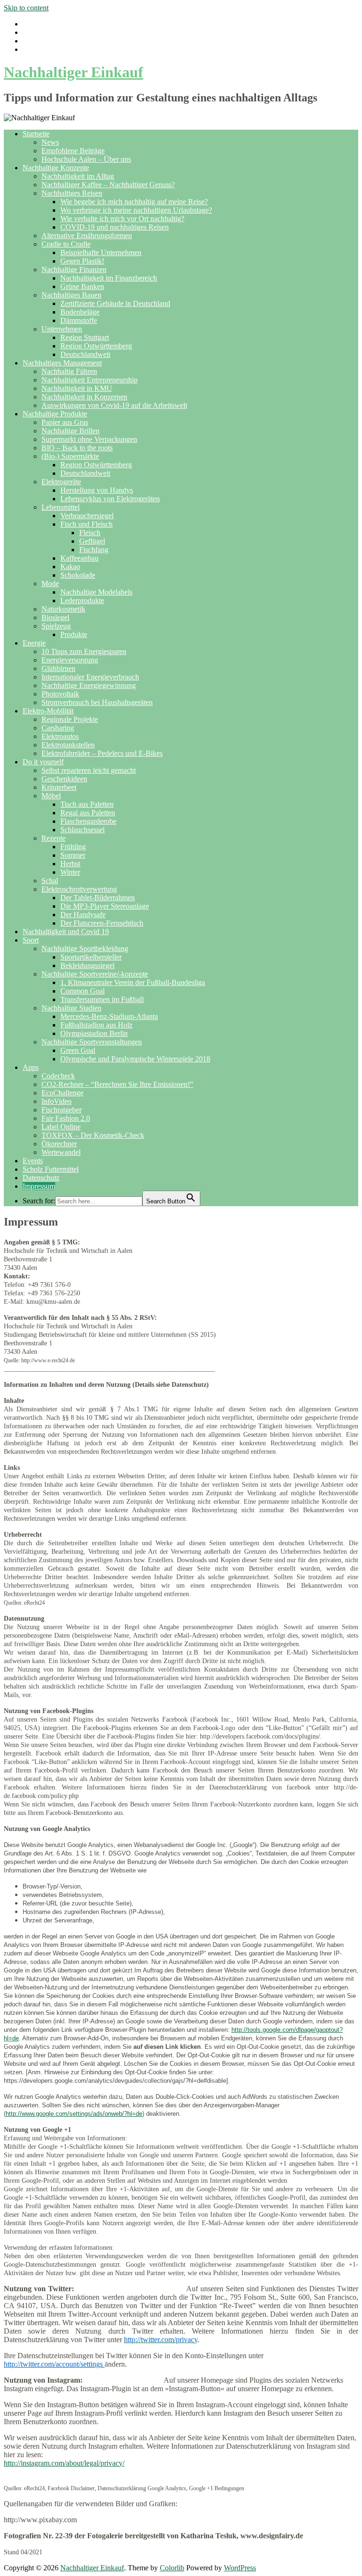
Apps (31, 1067)
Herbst (70, 864)
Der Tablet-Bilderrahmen (98, 898)
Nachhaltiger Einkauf (74, 72)
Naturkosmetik (63, 609)
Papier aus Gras (65, 422)
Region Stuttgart (85, 337)
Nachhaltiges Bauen (71, 295)
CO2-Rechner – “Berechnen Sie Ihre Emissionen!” (117, 1084)
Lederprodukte (82, 601)
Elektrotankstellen (68, 745)
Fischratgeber (62, 1110)
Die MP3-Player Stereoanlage (105, 906)
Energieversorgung (70, 660)
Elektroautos (60, 736)
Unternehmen (62, 329)
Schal (50, 881)
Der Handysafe (83, 915)
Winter (70, 872)
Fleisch (90, 533)
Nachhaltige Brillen (70, 431)
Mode (50, 584)
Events (33, 1161)
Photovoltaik (60, 694)
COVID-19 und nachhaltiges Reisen (115, 227)
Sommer (73, 855)
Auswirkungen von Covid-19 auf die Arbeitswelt (114, 405)
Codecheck (58, 1076)
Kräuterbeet (59, 787)
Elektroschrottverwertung (79, 889)
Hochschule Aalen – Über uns (86, 159)
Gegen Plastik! (82, 261)
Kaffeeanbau (79, 558)
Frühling (73, 847)
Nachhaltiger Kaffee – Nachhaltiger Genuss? (108, 185)
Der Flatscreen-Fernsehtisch (102, 923)
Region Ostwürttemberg (96, 346)
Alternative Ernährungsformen (87, 236)
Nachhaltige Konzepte (56, 168)
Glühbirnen (58, 668)
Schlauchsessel (82, 830)
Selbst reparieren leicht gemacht (89, 770)
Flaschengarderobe (88, 821)
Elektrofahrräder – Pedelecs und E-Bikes (102, 753)
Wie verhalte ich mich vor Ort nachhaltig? (122, 219)
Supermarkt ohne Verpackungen (89, 439)
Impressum (39, 1186)
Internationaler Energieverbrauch (90, 677)
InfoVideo (57, 1101)
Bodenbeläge (80, 312)
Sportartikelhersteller (91, 957)
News (50, 142)
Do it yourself (43, 762)
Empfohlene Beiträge (73, 151)
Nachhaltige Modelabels (96, 592)
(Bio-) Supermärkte (70, 456)
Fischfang (94, 550)
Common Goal (82, 991)
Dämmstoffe (79, 320)
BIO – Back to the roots (77, 448)
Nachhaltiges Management (62, 363)
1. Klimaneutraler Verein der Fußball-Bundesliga (133, 982)
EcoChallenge (62, 1093)
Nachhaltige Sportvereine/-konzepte (95, 974)
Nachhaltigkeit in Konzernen (84, 397)
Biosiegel (55, 617)
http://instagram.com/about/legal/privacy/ (64, 2463)
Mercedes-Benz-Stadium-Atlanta (109, 1016)
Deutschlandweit (85, 354)
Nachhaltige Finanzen (74, 269)
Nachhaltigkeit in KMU (77, 388)
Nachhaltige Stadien (71, 1008)
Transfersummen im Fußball (102, 999)
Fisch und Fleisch (86, 524)
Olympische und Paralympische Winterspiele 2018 (135, 1059)
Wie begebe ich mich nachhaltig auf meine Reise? (134, 202)
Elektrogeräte (61, 482)
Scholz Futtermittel (51, 1169)
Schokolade (78, 575)
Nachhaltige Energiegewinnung (89, 685)
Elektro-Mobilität (48, 711)
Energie (34, 643)
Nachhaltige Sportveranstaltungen (92, 1042)
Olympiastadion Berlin (94, 1033)
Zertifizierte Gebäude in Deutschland (115, 303)
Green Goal (78, 1050)
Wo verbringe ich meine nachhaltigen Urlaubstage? (136, 210)
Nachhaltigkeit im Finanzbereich (109, 278)
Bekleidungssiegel (87, 965)
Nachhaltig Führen (69, 371)
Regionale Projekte (70, 719)
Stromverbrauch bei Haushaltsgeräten (97, 702)
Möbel (51, 796)
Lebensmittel (61, 507)
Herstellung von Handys (97, 490)
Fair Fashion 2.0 (66, 1118)
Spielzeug (56, 626)
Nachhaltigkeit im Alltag (78, 176)
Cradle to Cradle (66, 244)
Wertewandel (61, 1152)
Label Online (61, 1127)
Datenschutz (41, 1178)
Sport (31, 940)
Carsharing (58, 728)
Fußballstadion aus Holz (96, 1025)
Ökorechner (59, 1144)
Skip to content (26, 8)
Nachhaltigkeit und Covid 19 (66, 932)
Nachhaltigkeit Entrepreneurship (90, 380)
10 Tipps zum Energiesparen (84, 651)
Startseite (36, 134)
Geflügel (92, 541)
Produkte (74, 634)
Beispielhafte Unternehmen (101, 253)
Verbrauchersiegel (87, 516)
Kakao (70, 567)
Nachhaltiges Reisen (72, 193)
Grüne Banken (82, 286)
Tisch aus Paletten (87, 804)
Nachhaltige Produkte (55, 414)
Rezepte (53, 838)
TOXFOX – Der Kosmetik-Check (93, 1135)
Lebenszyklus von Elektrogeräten (110, 499)
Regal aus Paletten (88, 813)
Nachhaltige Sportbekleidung (85, 948)
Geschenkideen (64, 779)
